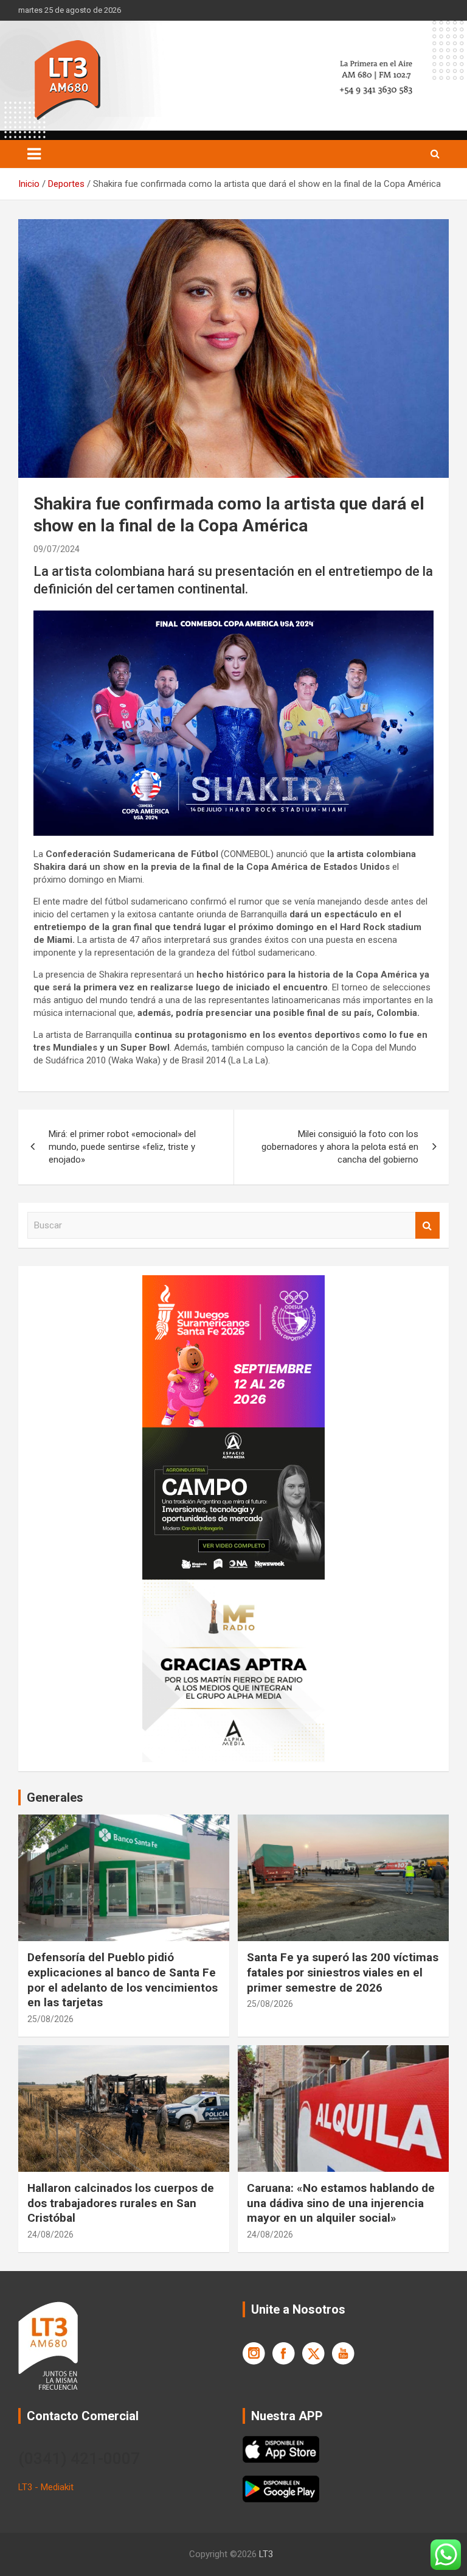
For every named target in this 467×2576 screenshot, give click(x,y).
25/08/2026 (50, 2019)
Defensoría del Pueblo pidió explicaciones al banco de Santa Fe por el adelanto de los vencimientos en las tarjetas (123, 1980)
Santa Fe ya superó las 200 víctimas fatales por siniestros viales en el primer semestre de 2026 (343, 1972)
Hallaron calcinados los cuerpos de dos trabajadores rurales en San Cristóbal (121, 2203)
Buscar (427, 1226)
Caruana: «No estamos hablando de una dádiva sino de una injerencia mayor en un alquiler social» (341, 2203)
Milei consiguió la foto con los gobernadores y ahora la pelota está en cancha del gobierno (340, 1147)
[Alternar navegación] (34, 154)
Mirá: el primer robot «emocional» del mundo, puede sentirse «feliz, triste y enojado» (122, 1147)
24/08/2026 (50, 2235)
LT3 (266, 2554)
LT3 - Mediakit (46, 2487)
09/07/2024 (57, 549)
